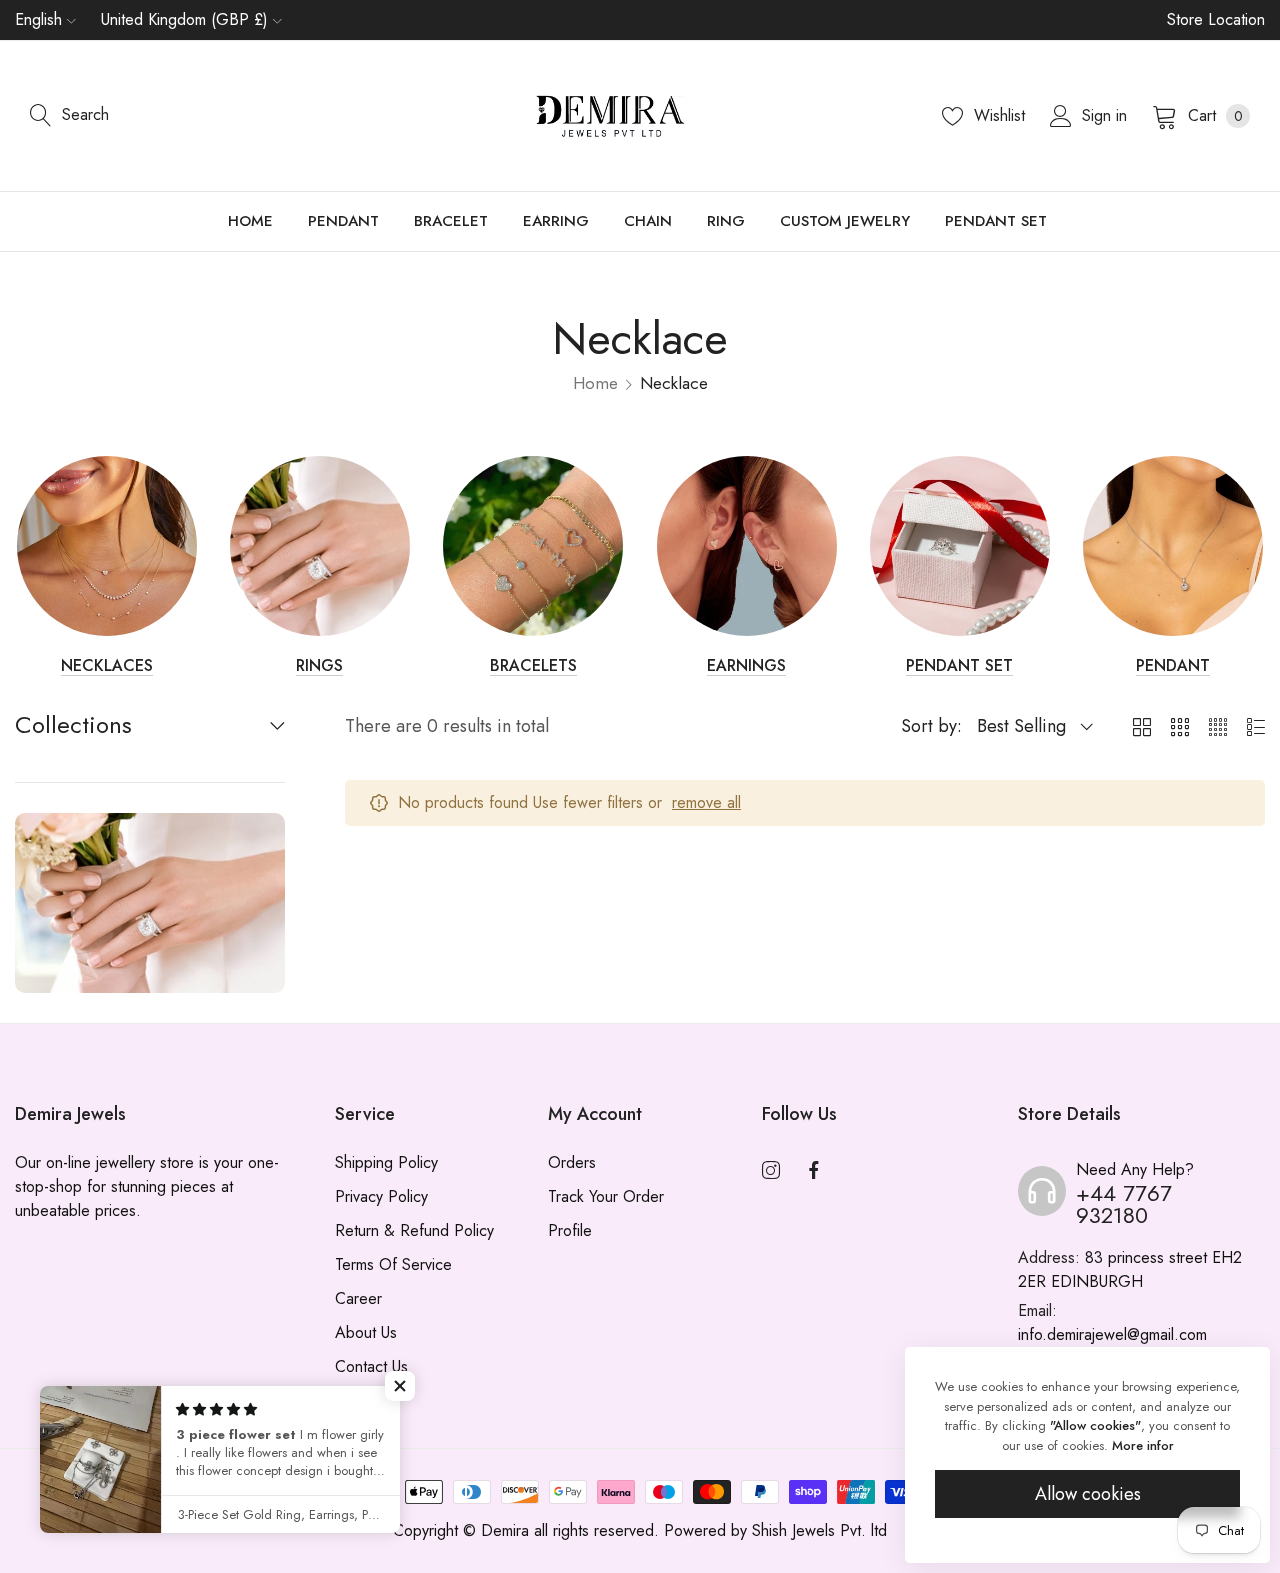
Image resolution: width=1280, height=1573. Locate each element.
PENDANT (1173, 666)
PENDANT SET (959, 666)
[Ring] (320, 546)
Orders (572, 1162)
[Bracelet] (533, 546)
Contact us (371, 1366)
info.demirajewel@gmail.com (1112, 1322)
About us (366, 1332)
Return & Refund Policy (414, 1230)
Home (595, 383)
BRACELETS (533, 666)
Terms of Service (393, 1264)
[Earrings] (747, 546)
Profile (570, 1230)
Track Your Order (606, 1196)
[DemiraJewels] (640, 116)
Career (358, 1298)
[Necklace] (107, 546)
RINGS (319, 666)
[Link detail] (771, 1171)
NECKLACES (107, 666)
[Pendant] (1173, 546)
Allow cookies (1088, 1494)
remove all (706, 802)
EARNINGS (746, 666)
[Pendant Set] (960, 546)
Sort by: (931, 726)
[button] (400, 1386)
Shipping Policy (386, 1162)
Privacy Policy (381, 1196)
